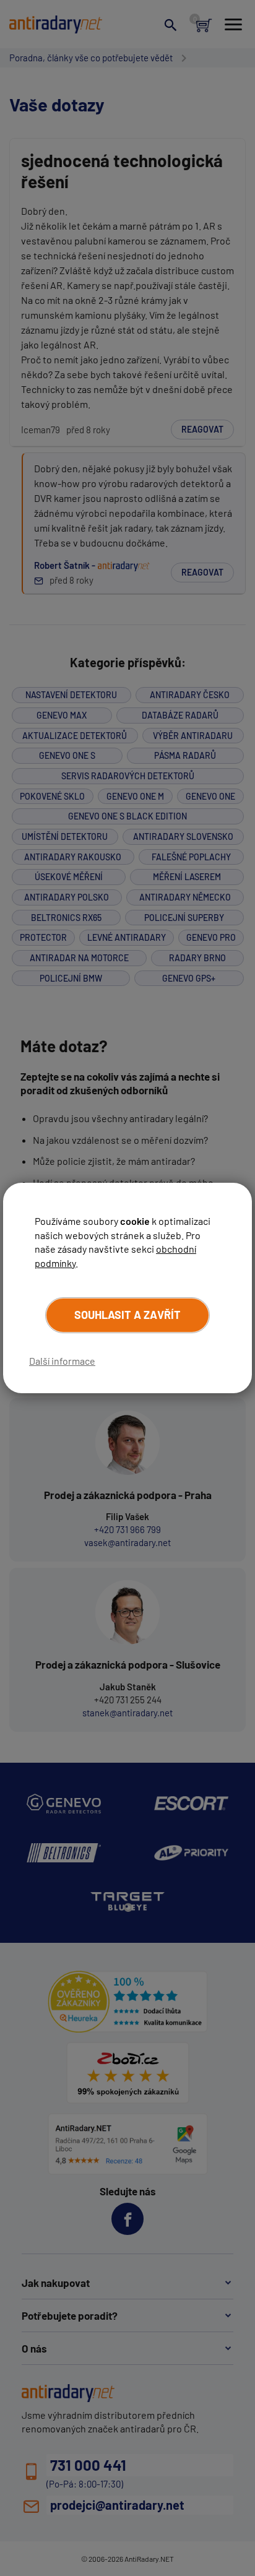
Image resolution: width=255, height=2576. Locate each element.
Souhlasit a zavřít (127, 1315)
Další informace (62, 1361)
